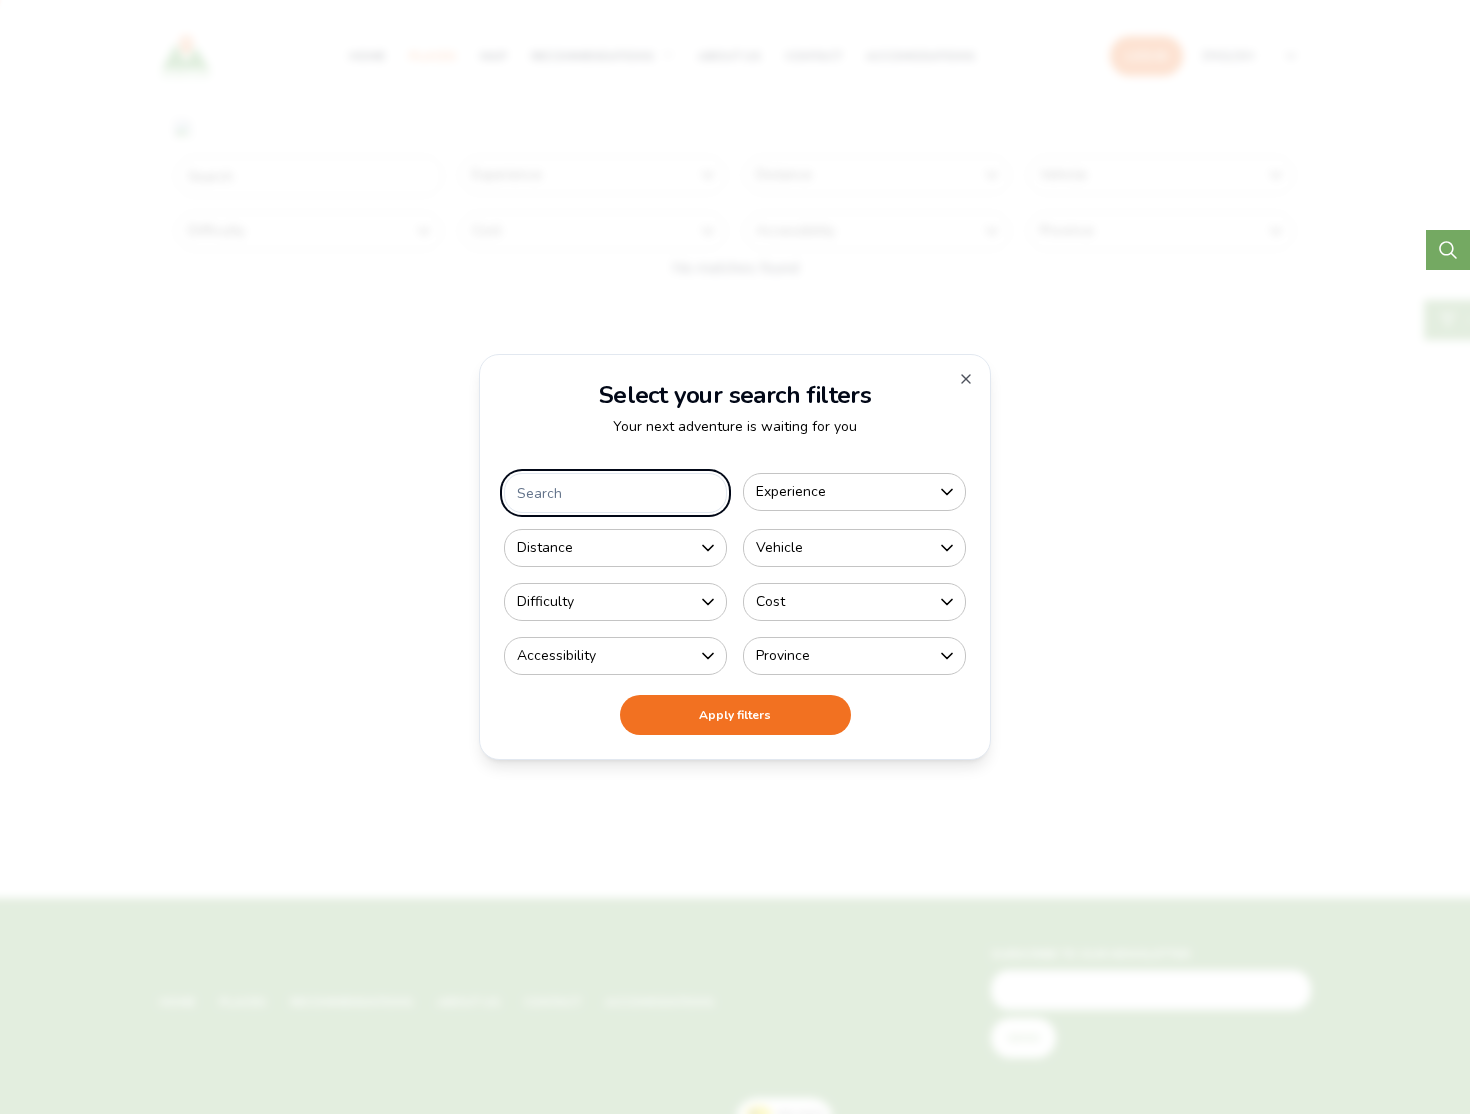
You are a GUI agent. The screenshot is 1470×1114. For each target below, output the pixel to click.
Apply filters (735, 715)
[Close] (966, 379)
